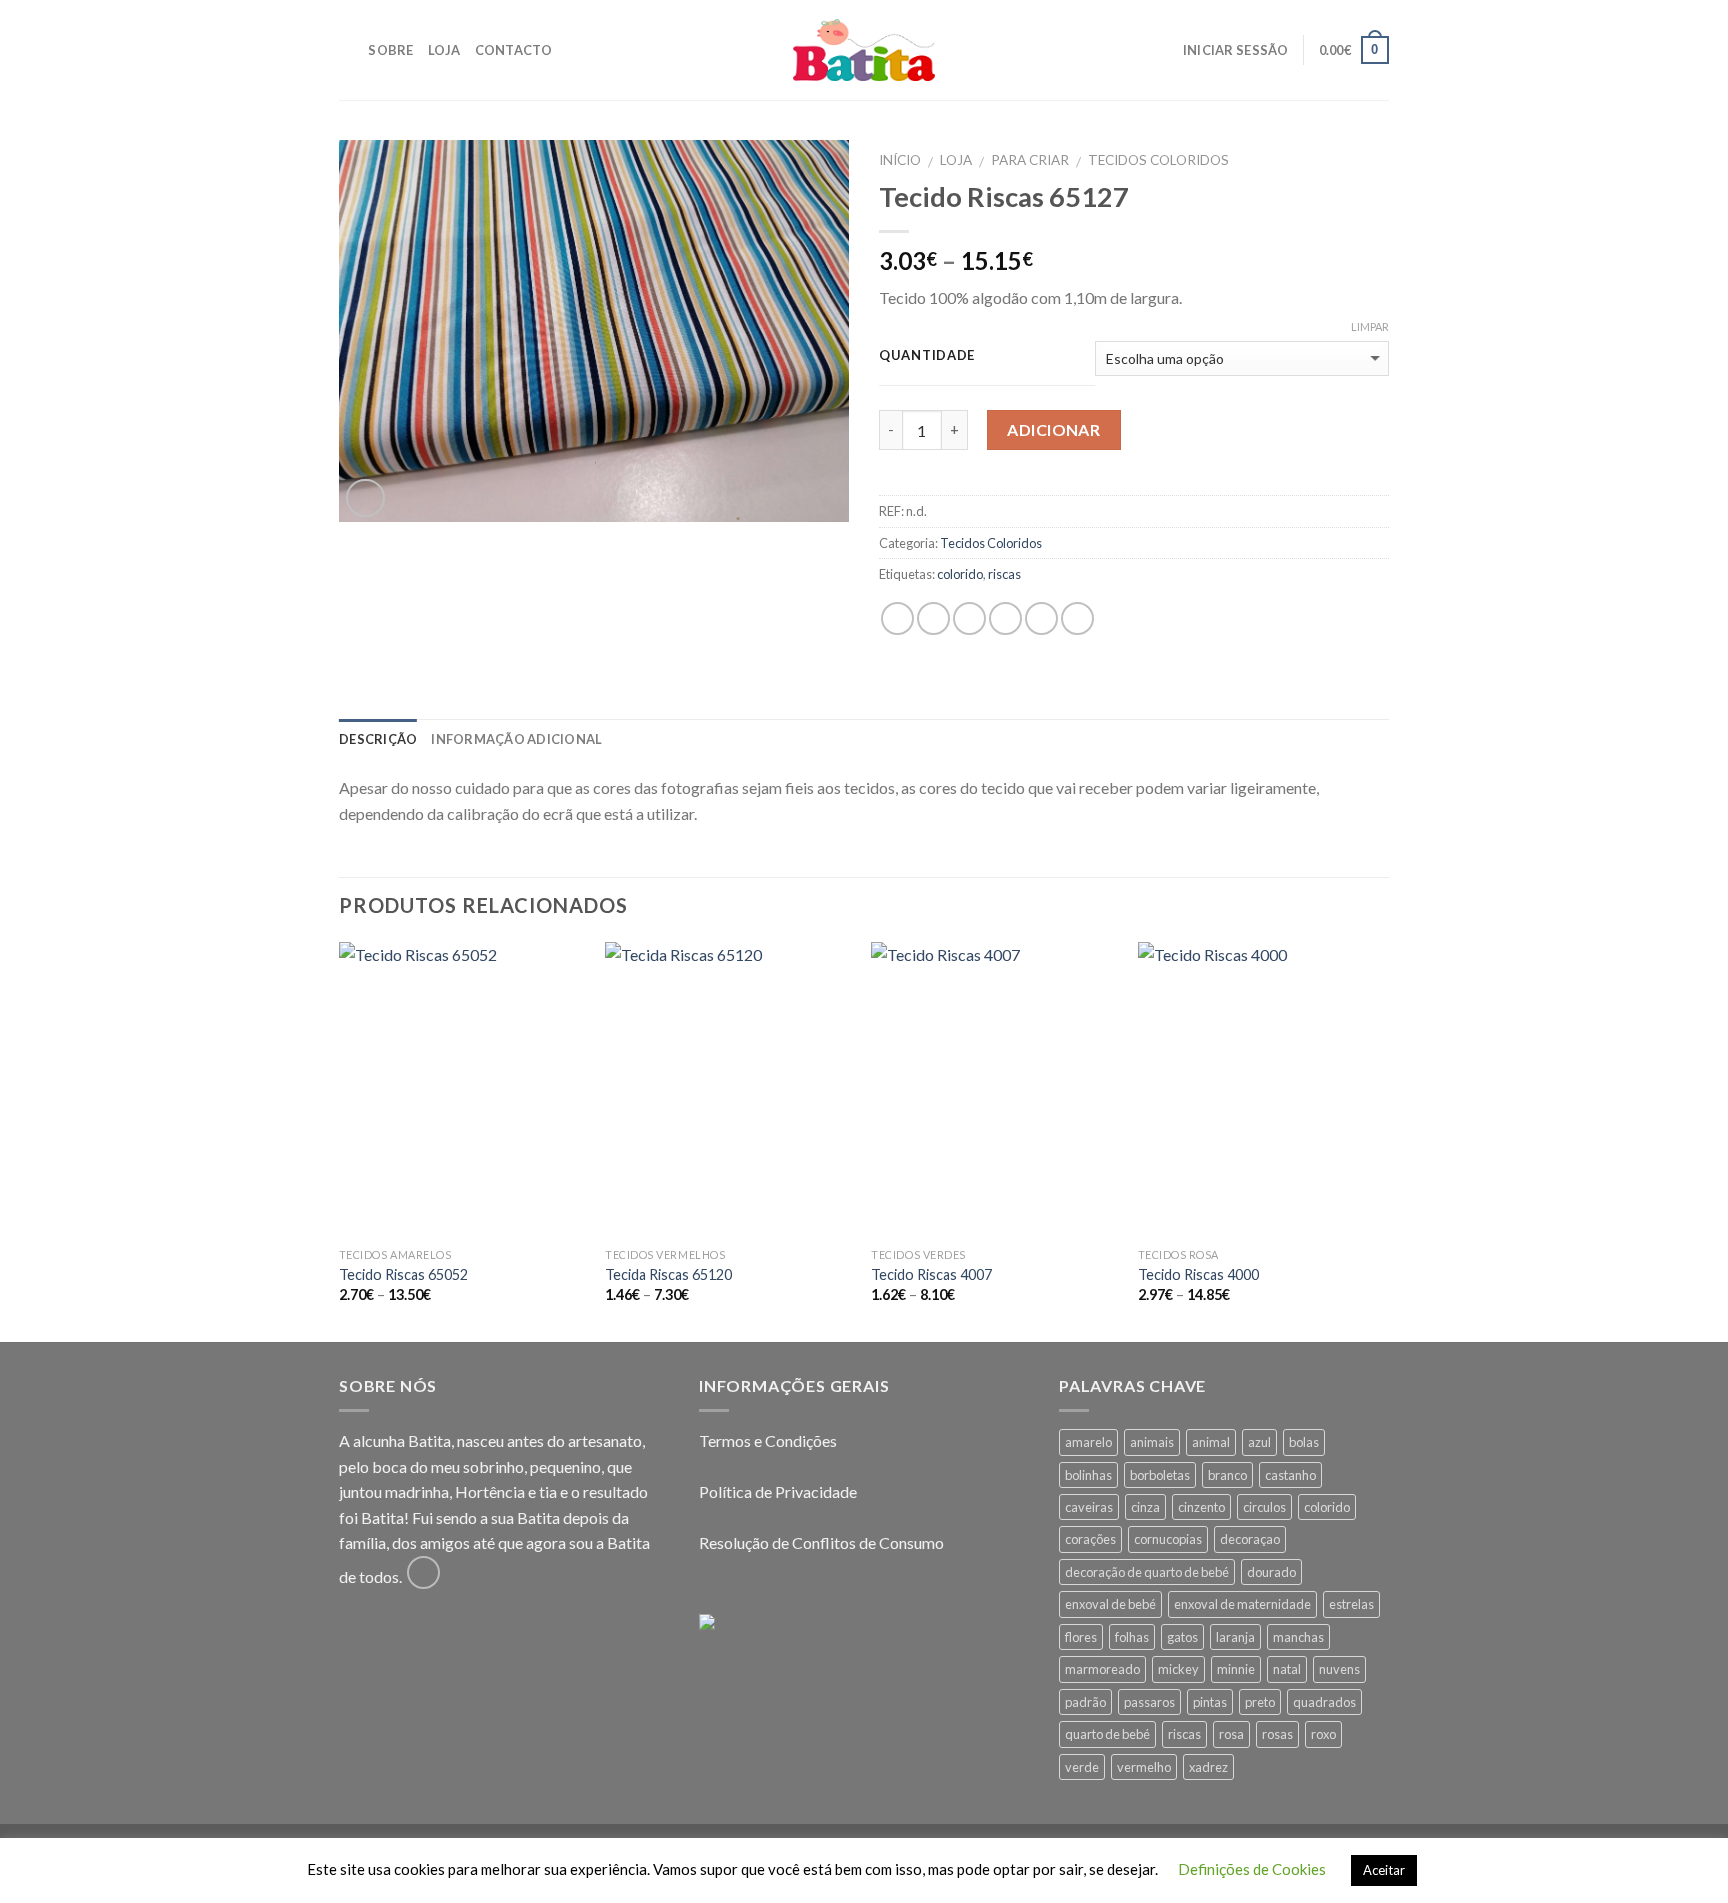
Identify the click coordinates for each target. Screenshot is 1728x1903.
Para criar (1030, 160)
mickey (1178, 1669)
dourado (1271, 1572)
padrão (1085, 1702)
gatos (1182, 1637)
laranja (1235, 1637)
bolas (1304, 1442)
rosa (1231, 1734)
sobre (390, 50)
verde (1082, 1767)
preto (1260, 1702)
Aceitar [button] (1384, 1870)
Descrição (378, 739)
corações (1090, 1539)
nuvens (1339, 1669)
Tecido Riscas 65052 (403, 1274)
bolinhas (1088, 1475)
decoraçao (1250, 1539)
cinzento (1201, 1507)
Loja (444, 50)
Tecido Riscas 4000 (1198, 1274)
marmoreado (1102, 1669)
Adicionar (1053, 429)
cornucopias (1168, 1539)
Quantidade (927, 356)
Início (900, 160)
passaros (1149, 1702)
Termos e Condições (768, 1440)
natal (1287, 1669)
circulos (1264, 1507)
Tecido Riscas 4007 (931, 1274)
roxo (1323, 1734)
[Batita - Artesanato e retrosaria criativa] (864, 50)
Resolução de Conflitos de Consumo (821, 1542)
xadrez (1208, 1767)
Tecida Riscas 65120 (668, 1274)
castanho (1290, 1475)
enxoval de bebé (1110, 1604)
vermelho (1144, 1767)
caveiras (1089, 1507)
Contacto (514, 50)
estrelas (1351, 1604)
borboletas (1160, 1475)
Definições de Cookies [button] (1252, 1869)
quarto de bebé (1107, 1734)
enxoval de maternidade (1242, 1604)
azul (1259, 1442)
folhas (1132, 1637)
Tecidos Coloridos (1158, 160)
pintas (1210, 1702)
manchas (1298, 1637)
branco (1227, 1475)
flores (1081, 1637)
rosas (1277, 1734)
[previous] (340, 1140)
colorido (960, 574)
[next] (1383, 1140)
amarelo (1088, 1442)
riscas (1004, 574)
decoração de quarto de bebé (1147, 1572)
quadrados (1324, 1702)
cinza (1145, 1507)
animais (1152, 1442)
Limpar (1370, 326)
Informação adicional (516, 739)
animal (1211, 1442)
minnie (1236, 1669)
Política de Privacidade (778, 1491)
